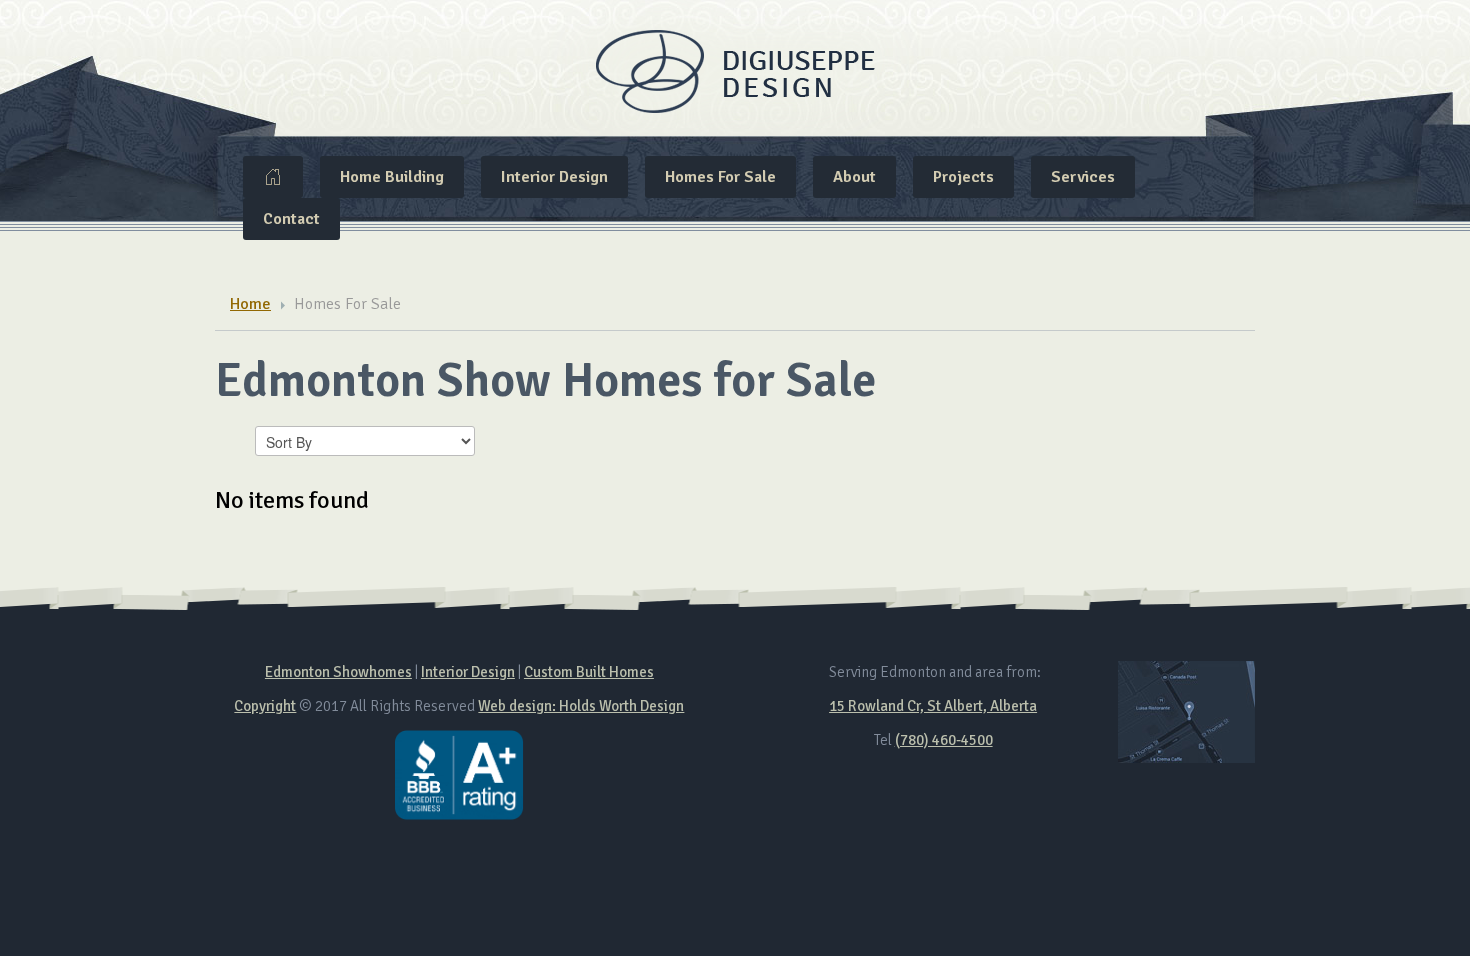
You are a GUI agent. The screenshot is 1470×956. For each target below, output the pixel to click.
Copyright (265, 706)
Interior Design (554, 177)
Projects (963, 177)
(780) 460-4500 (944, 740)
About (854, 177)
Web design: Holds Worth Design (581, 706)
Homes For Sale (720, 177)
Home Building (392, 177)
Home (273, 177)
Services (1083, 177)
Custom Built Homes (589, 672)
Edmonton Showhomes (338, 672)
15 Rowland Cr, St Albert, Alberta (933, 706)
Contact (291, 219)
